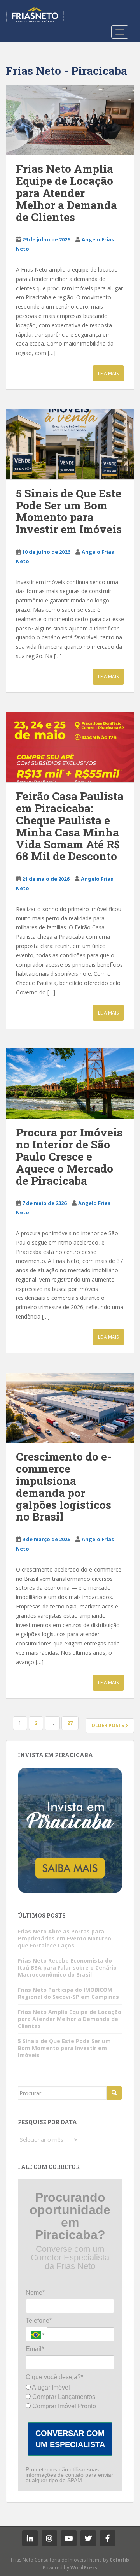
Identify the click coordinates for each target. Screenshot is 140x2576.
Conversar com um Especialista (70, 2439)
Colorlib (119, 2560)
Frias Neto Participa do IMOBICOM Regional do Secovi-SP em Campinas (68, 1993)
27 (70, 1723)
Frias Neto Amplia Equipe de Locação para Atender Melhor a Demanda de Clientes (66, 193)
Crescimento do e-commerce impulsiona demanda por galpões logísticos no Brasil (64, 1486)
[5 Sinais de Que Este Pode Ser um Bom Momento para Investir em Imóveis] (70, 444)
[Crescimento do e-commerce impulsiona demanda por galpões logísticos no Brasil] (70, 1408)
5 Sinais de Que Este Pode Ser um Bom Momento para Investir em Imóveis (69, 511)
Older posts (108, 1725)
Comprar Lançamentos (63, 2397)
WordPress (84, 2568)
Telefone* (39, 2321)
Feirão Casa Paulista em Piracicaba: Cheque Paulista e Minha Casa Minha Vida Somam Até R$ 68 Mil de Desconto (70, 826)
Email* (35, 2349)
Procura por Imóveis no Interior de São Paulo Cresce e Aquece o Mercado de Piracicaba (69, 1156)
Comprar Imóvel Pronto (63, 2406)
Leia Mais (108, 373)
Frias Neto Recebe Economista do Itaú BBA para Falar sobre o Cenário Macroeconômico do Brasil (67, 1968)
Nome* (35, 2292)
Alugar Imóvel (50, 2387)
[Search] (114, 2093)
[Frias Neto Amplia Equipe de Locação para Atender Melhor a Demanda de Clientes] (70, 120)
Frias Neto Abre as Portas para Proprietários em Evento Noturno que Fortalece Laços (65, 1938)
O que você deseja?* (54, 2377)
